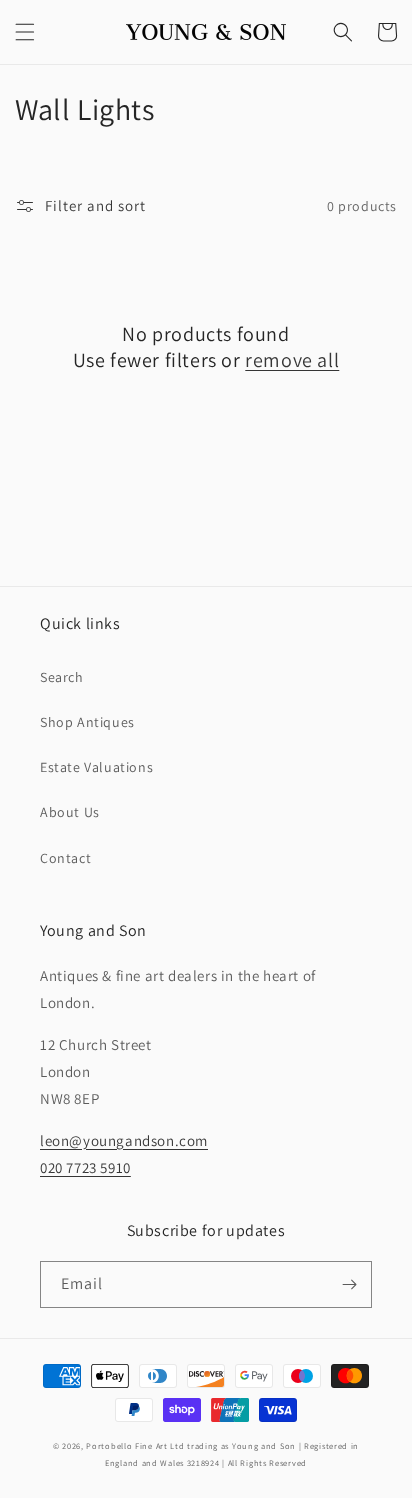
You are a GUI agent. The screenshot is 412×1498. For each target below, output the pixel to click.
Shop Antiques (87, 722)
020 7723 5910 (85, 1167)
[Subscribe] (349, 1284)
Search (62, 677)
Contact (65, 858)
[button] (25, 32)
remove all (292, 360)
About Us (70, 812)
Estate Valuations (96, 767)
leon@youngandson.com (124, 1140)
